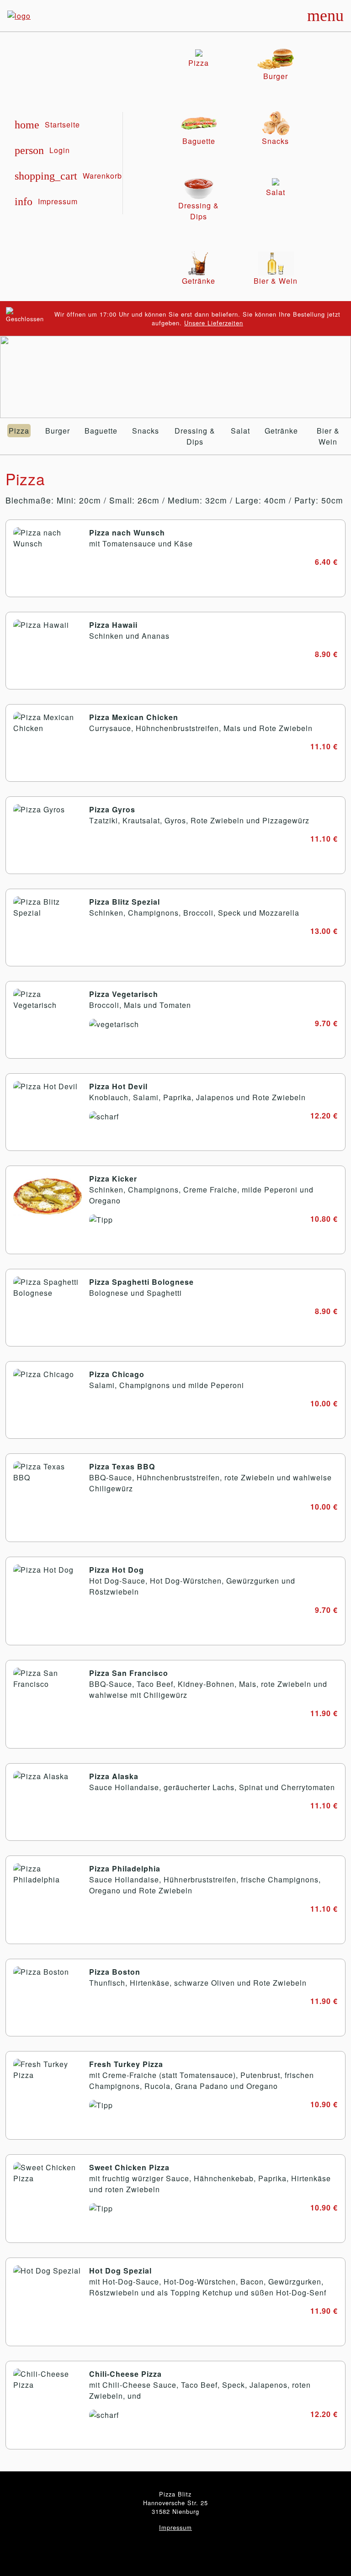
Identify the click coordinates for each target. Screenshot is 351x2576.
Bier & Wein (328, 436)
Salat (240, 431)
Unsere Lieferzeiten (214, 323)
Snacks (146, 431)
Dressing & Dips (195, 436)
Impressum (175, 2527)
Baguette (101, 431)
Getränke (281, 431)
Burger (58, 431)
